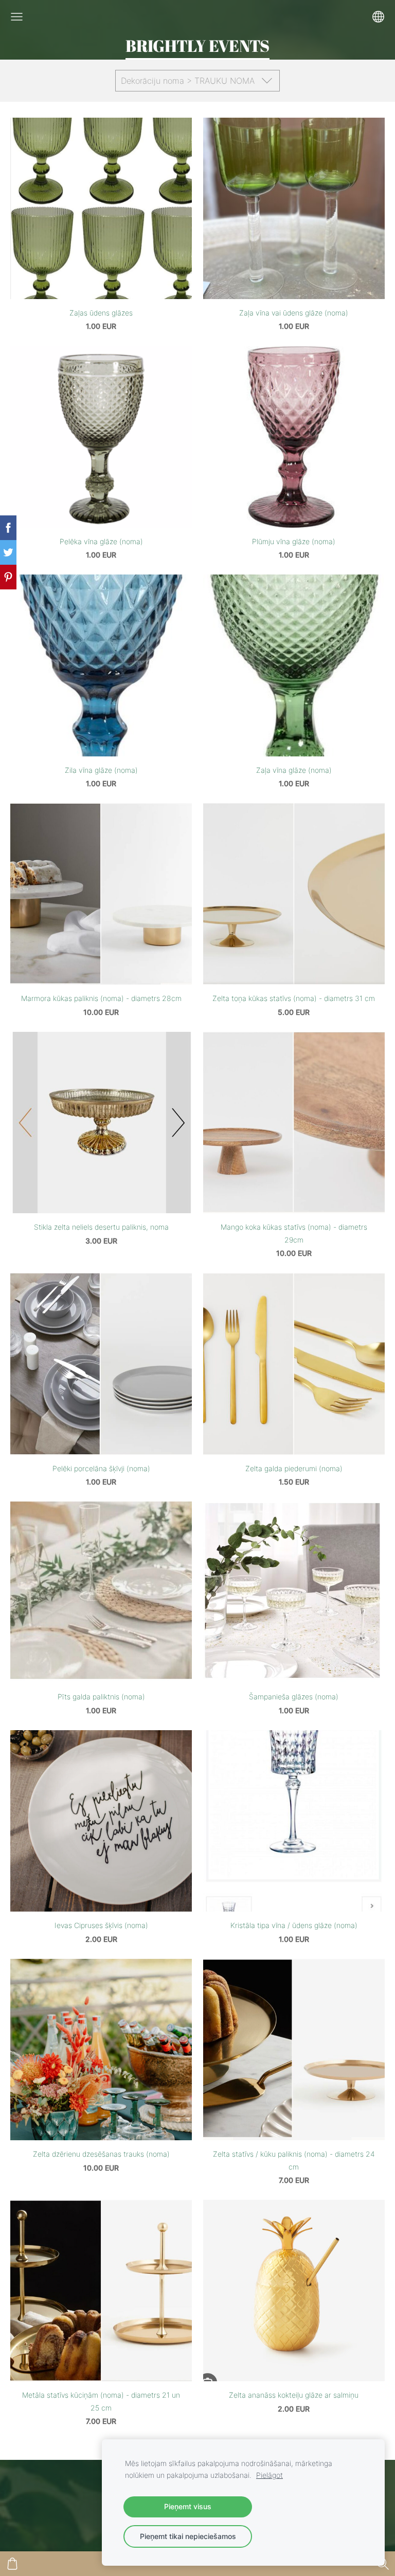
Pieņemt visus (188, 2506)
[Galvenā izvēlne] (17, 17)
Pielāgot (270, 2475)
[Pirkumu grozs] (12, 2564)
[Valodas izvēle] (378, 17)
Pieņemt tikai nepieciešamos (188, 2536)
